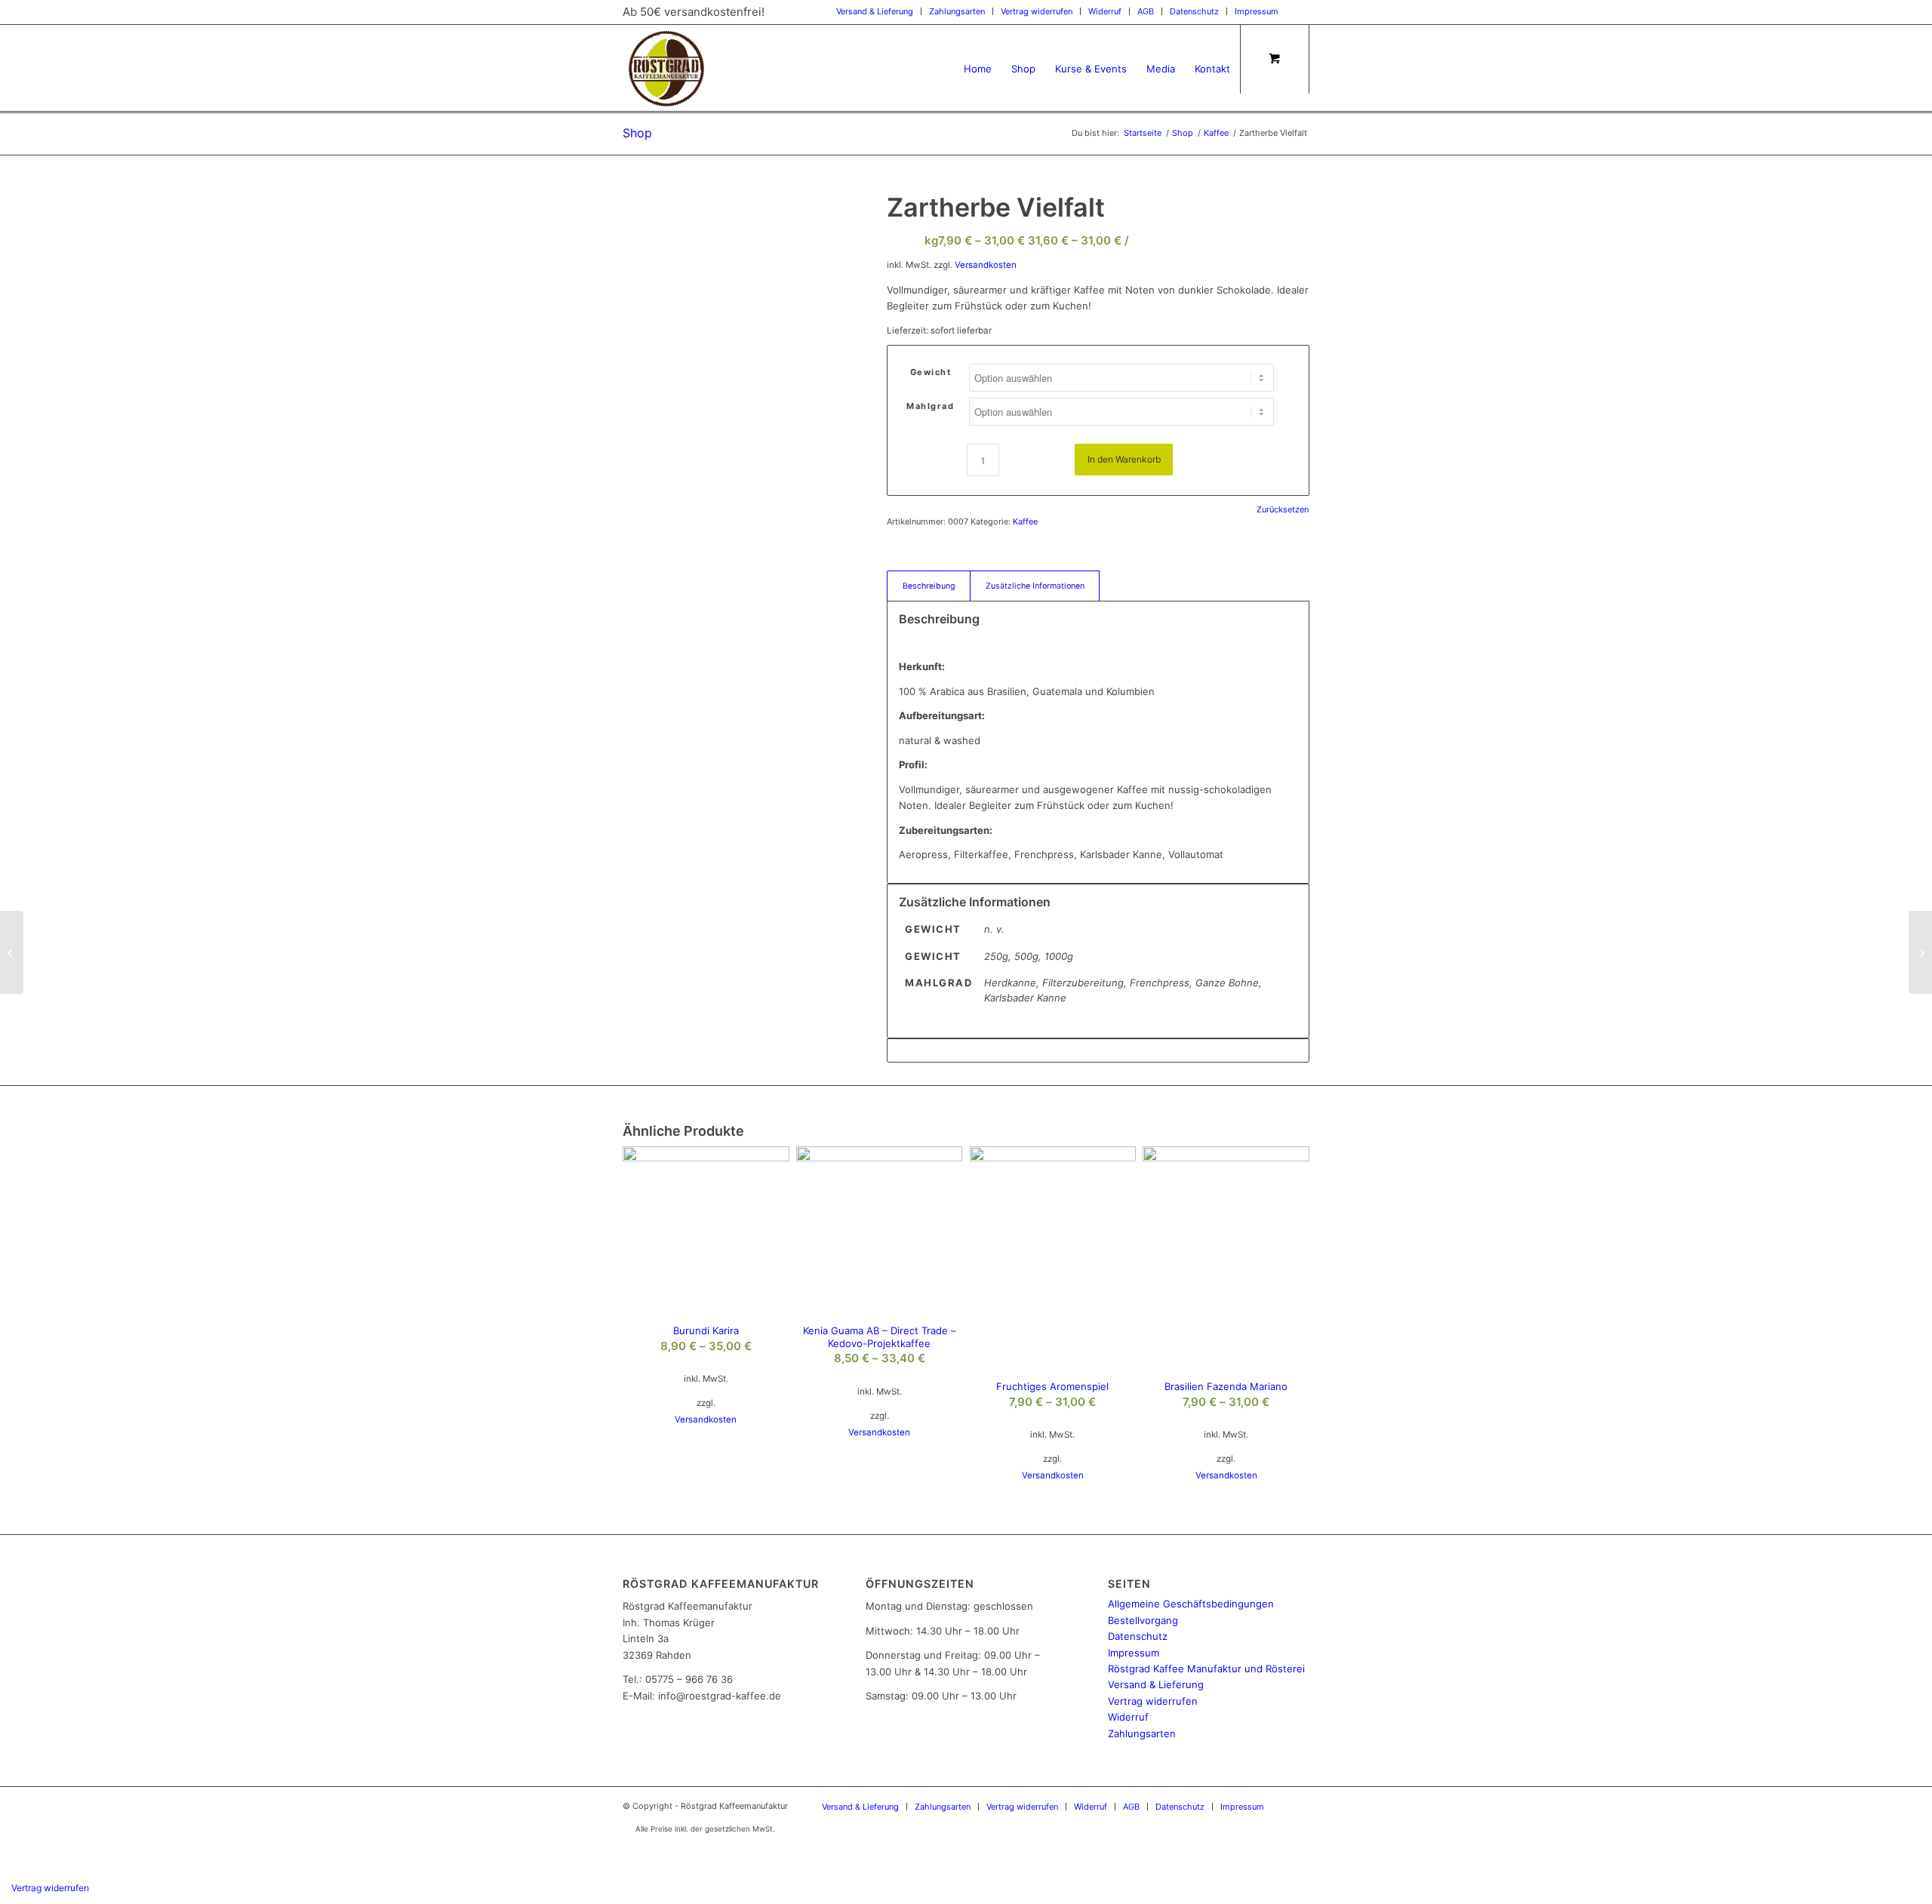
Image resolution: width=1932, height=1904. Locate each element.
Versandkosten (986, 265)
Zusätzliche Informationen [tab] (1035, 586)
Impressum (1257, 11)
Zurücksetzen (1283, 510)
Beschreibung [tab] (929, 586)
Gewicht (931, 372)
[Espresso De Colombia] (1920, 952)
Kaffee (1025, 521)
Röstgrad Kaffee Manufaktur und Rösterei (1206, 1669)
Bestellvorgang (1143, 1620)
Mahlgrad (930, 406)
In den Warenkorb (1124, 459)
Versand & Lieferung (875, 11)
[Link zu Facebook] (1298, 11)
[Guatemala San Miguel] (12, 952)
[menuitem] (875, 11)
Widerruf (1105, 11)
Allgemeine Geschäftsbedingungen (1191, 1604)
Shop (637, 133)
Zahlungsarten (957, 11)
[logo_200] (666, 69)
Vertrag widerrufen (1037, 11)
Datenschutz (1194, 11)
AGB (1146, 11)
